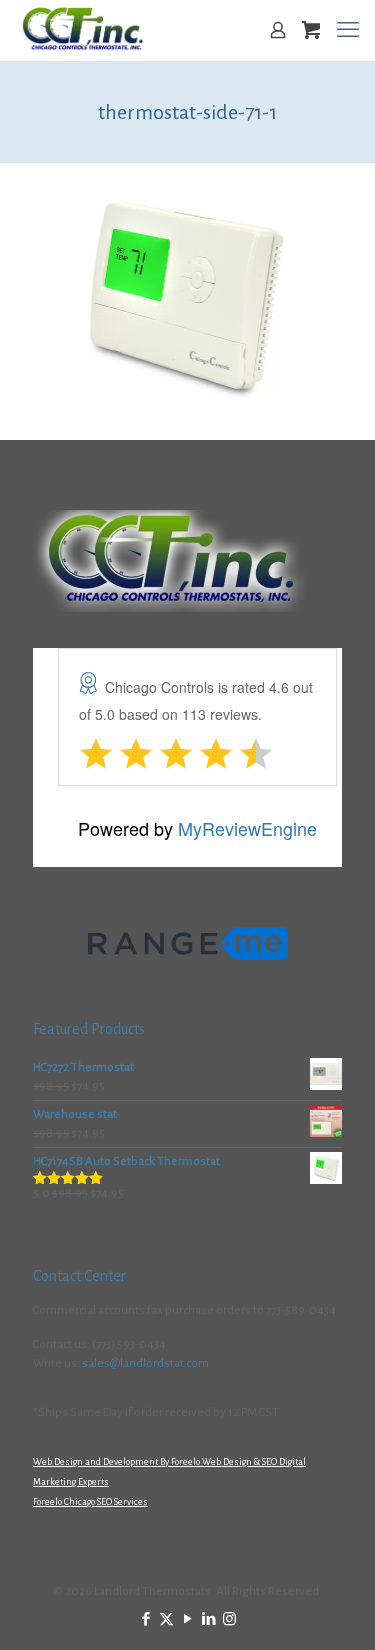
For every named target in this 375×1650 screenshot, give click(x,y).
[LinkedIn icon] (208, 1619)
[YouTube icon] (187, 1619)
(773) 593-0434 (129, 1344)
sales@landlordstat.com (145, 1363)
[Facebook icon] (145, 1619)
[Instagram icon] (229, 1619)
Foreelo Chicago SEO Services (90, 1502)
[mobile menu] (348, 30)
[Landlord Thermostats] (82, 30)
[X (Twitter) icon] (166, 1619)
